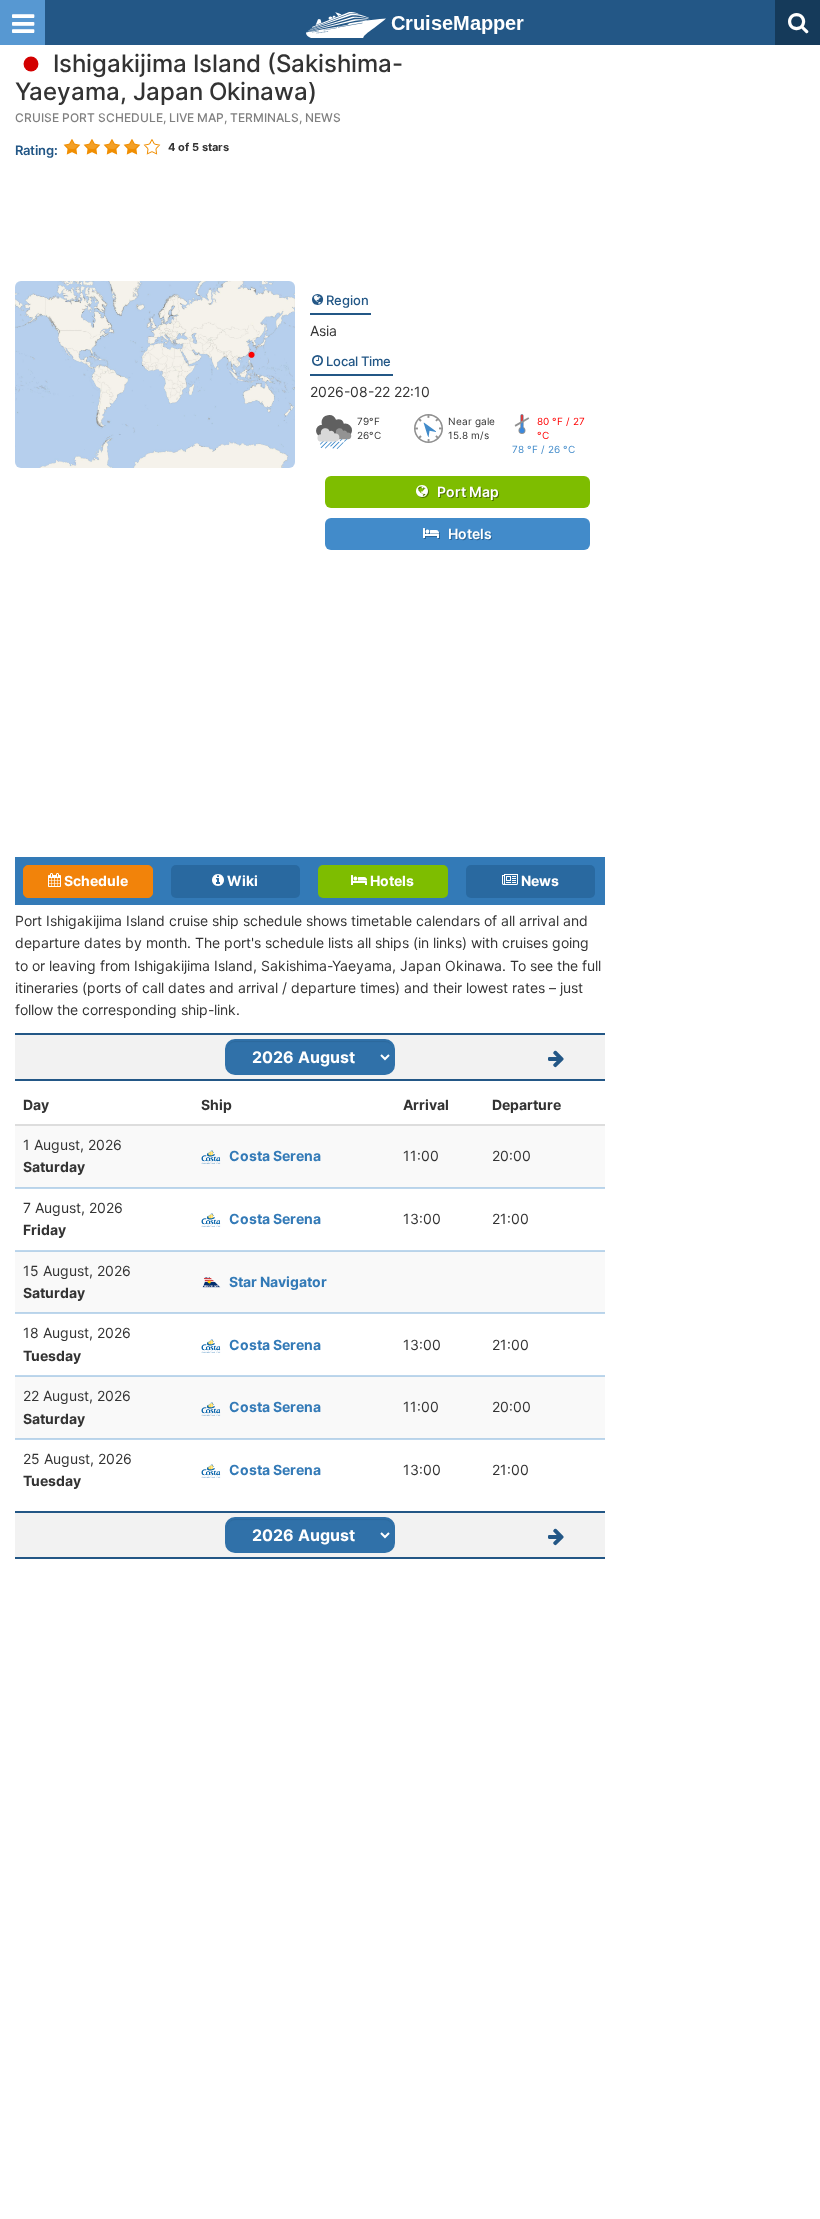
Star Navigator (278, 1281)
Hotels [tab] (390, 880)
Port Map (463, 491)
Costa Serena (275, 1155)
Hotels (465, 533)
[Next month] (556, 1057)
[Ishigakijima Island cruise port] (155, 372)
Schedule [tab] (94, 880)
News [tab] (538, 880)
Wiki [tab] (241, 880)
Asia (323, 330)
